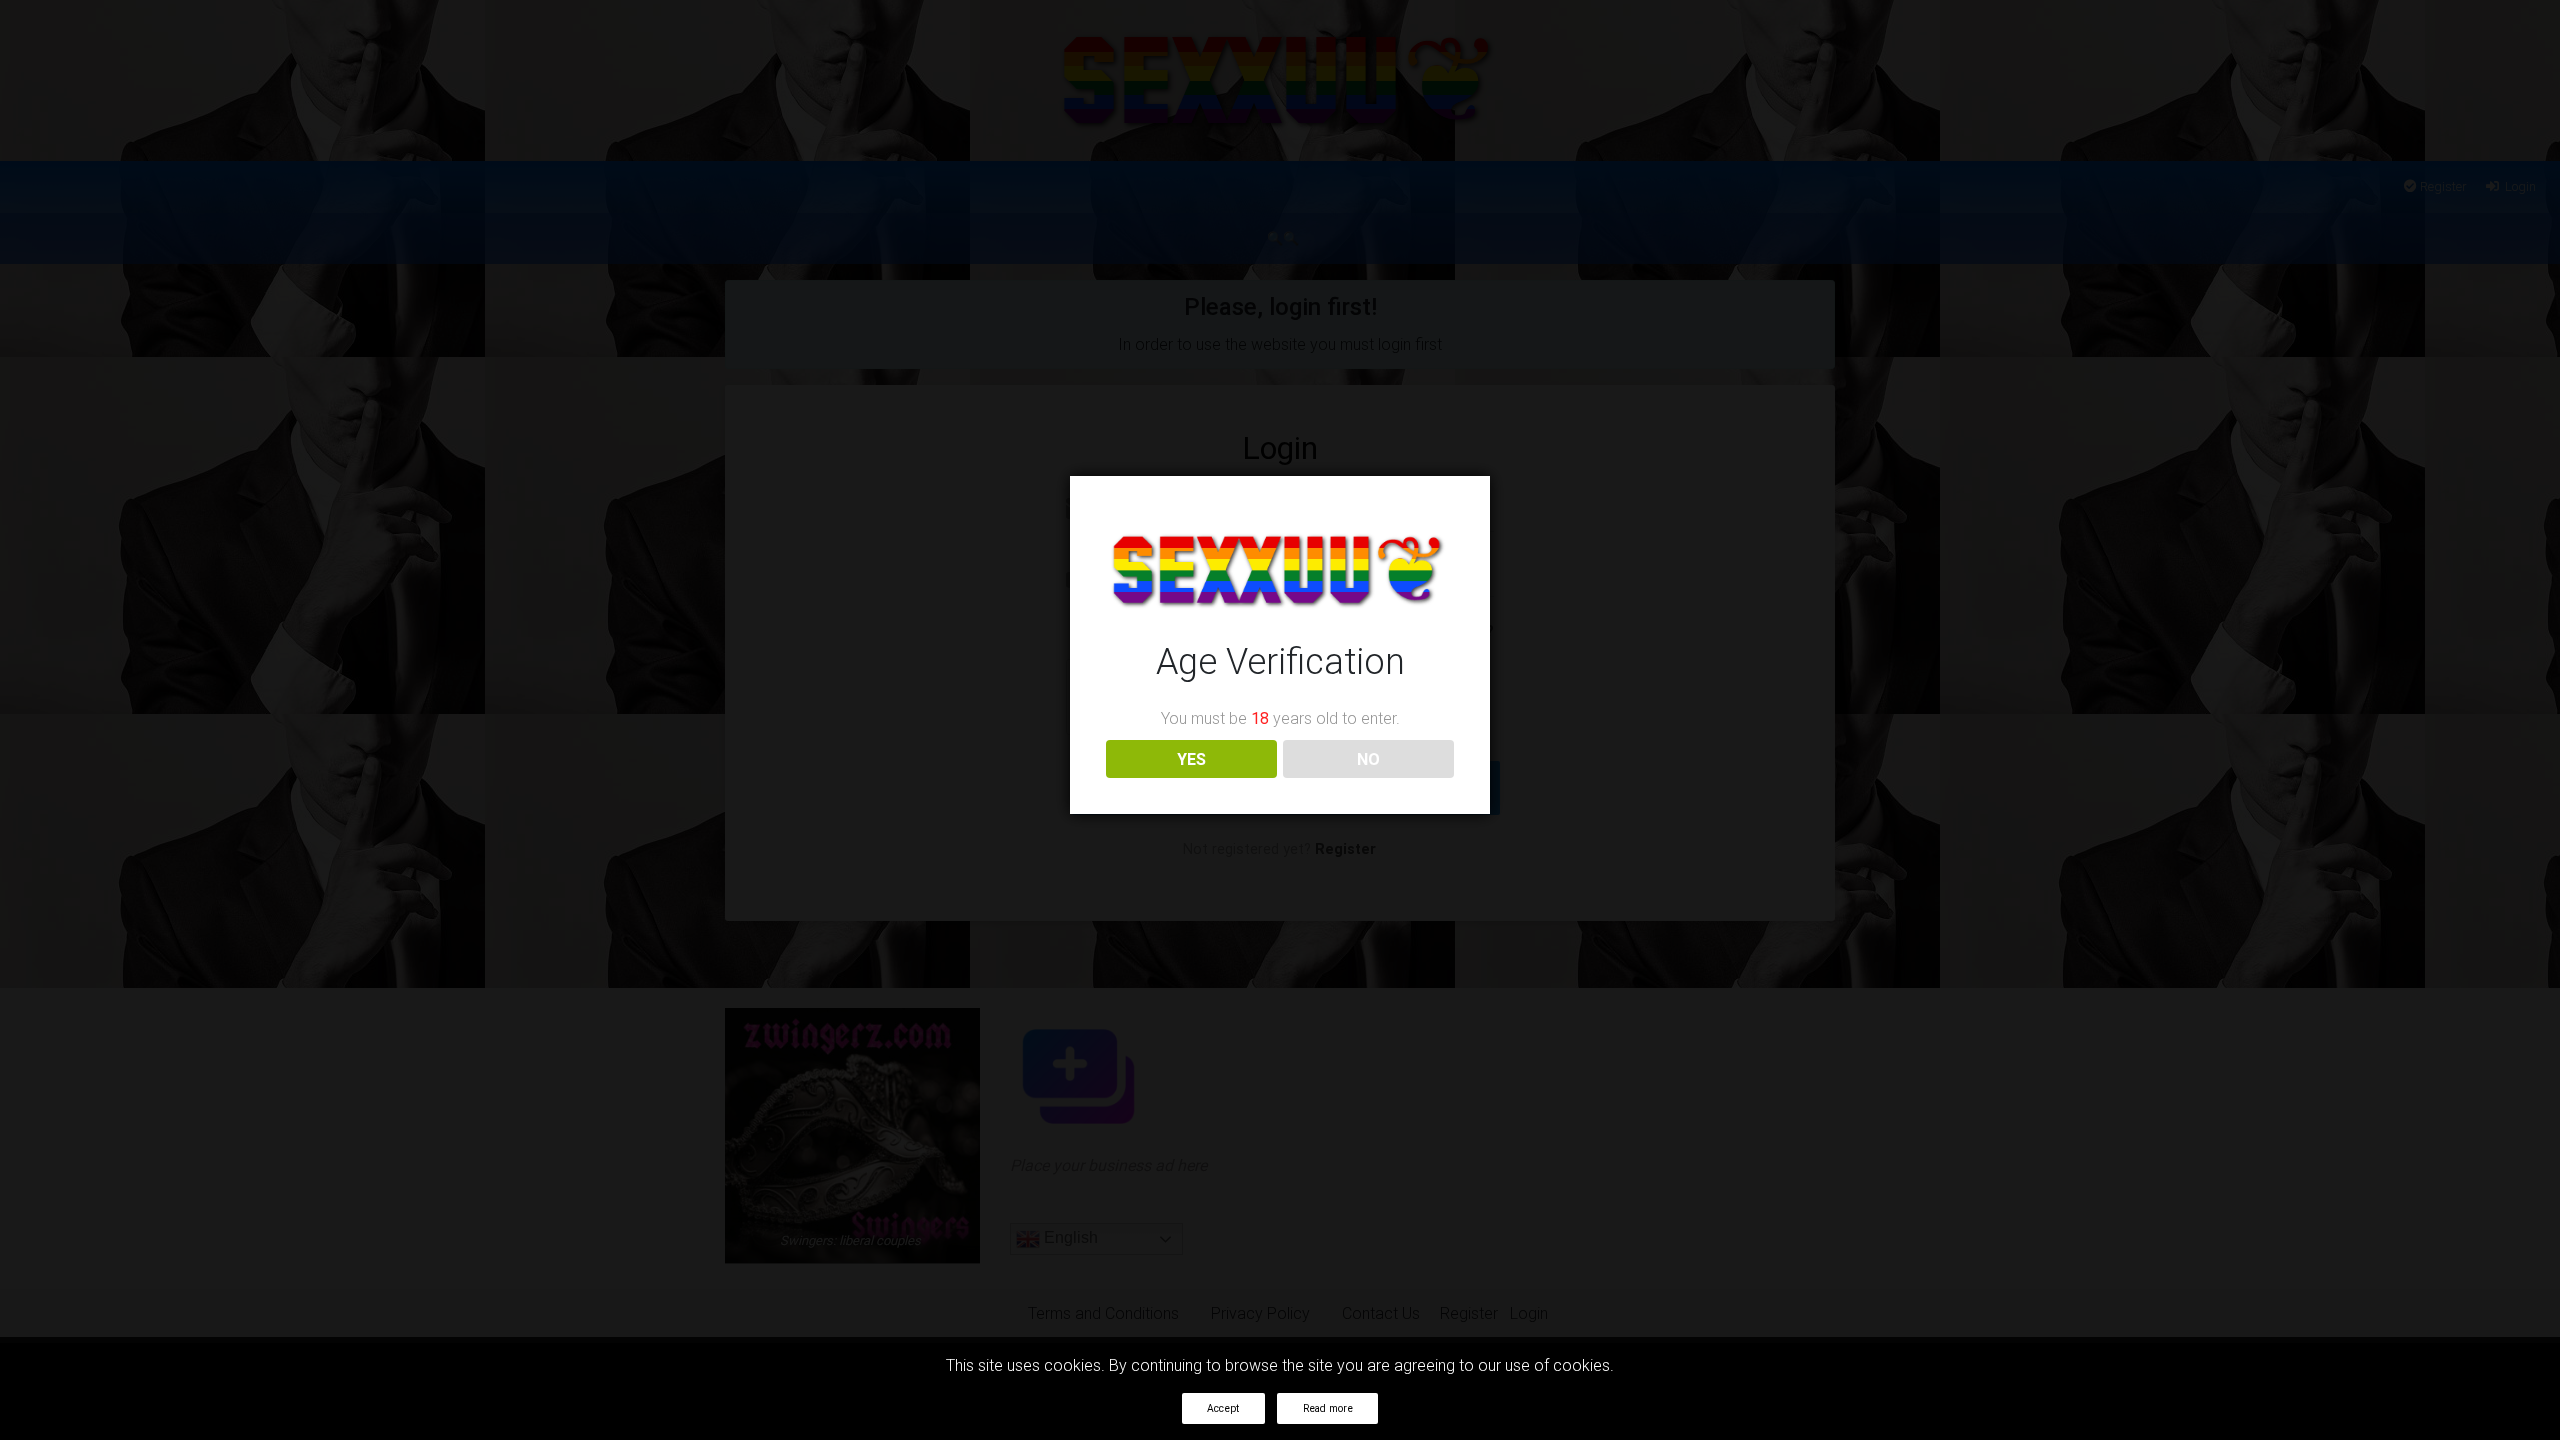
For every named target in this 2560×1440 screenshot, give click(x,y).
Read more (1328, 1408)
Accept (1223, 1408)
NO (1368, 759)
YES (1191, 759)
